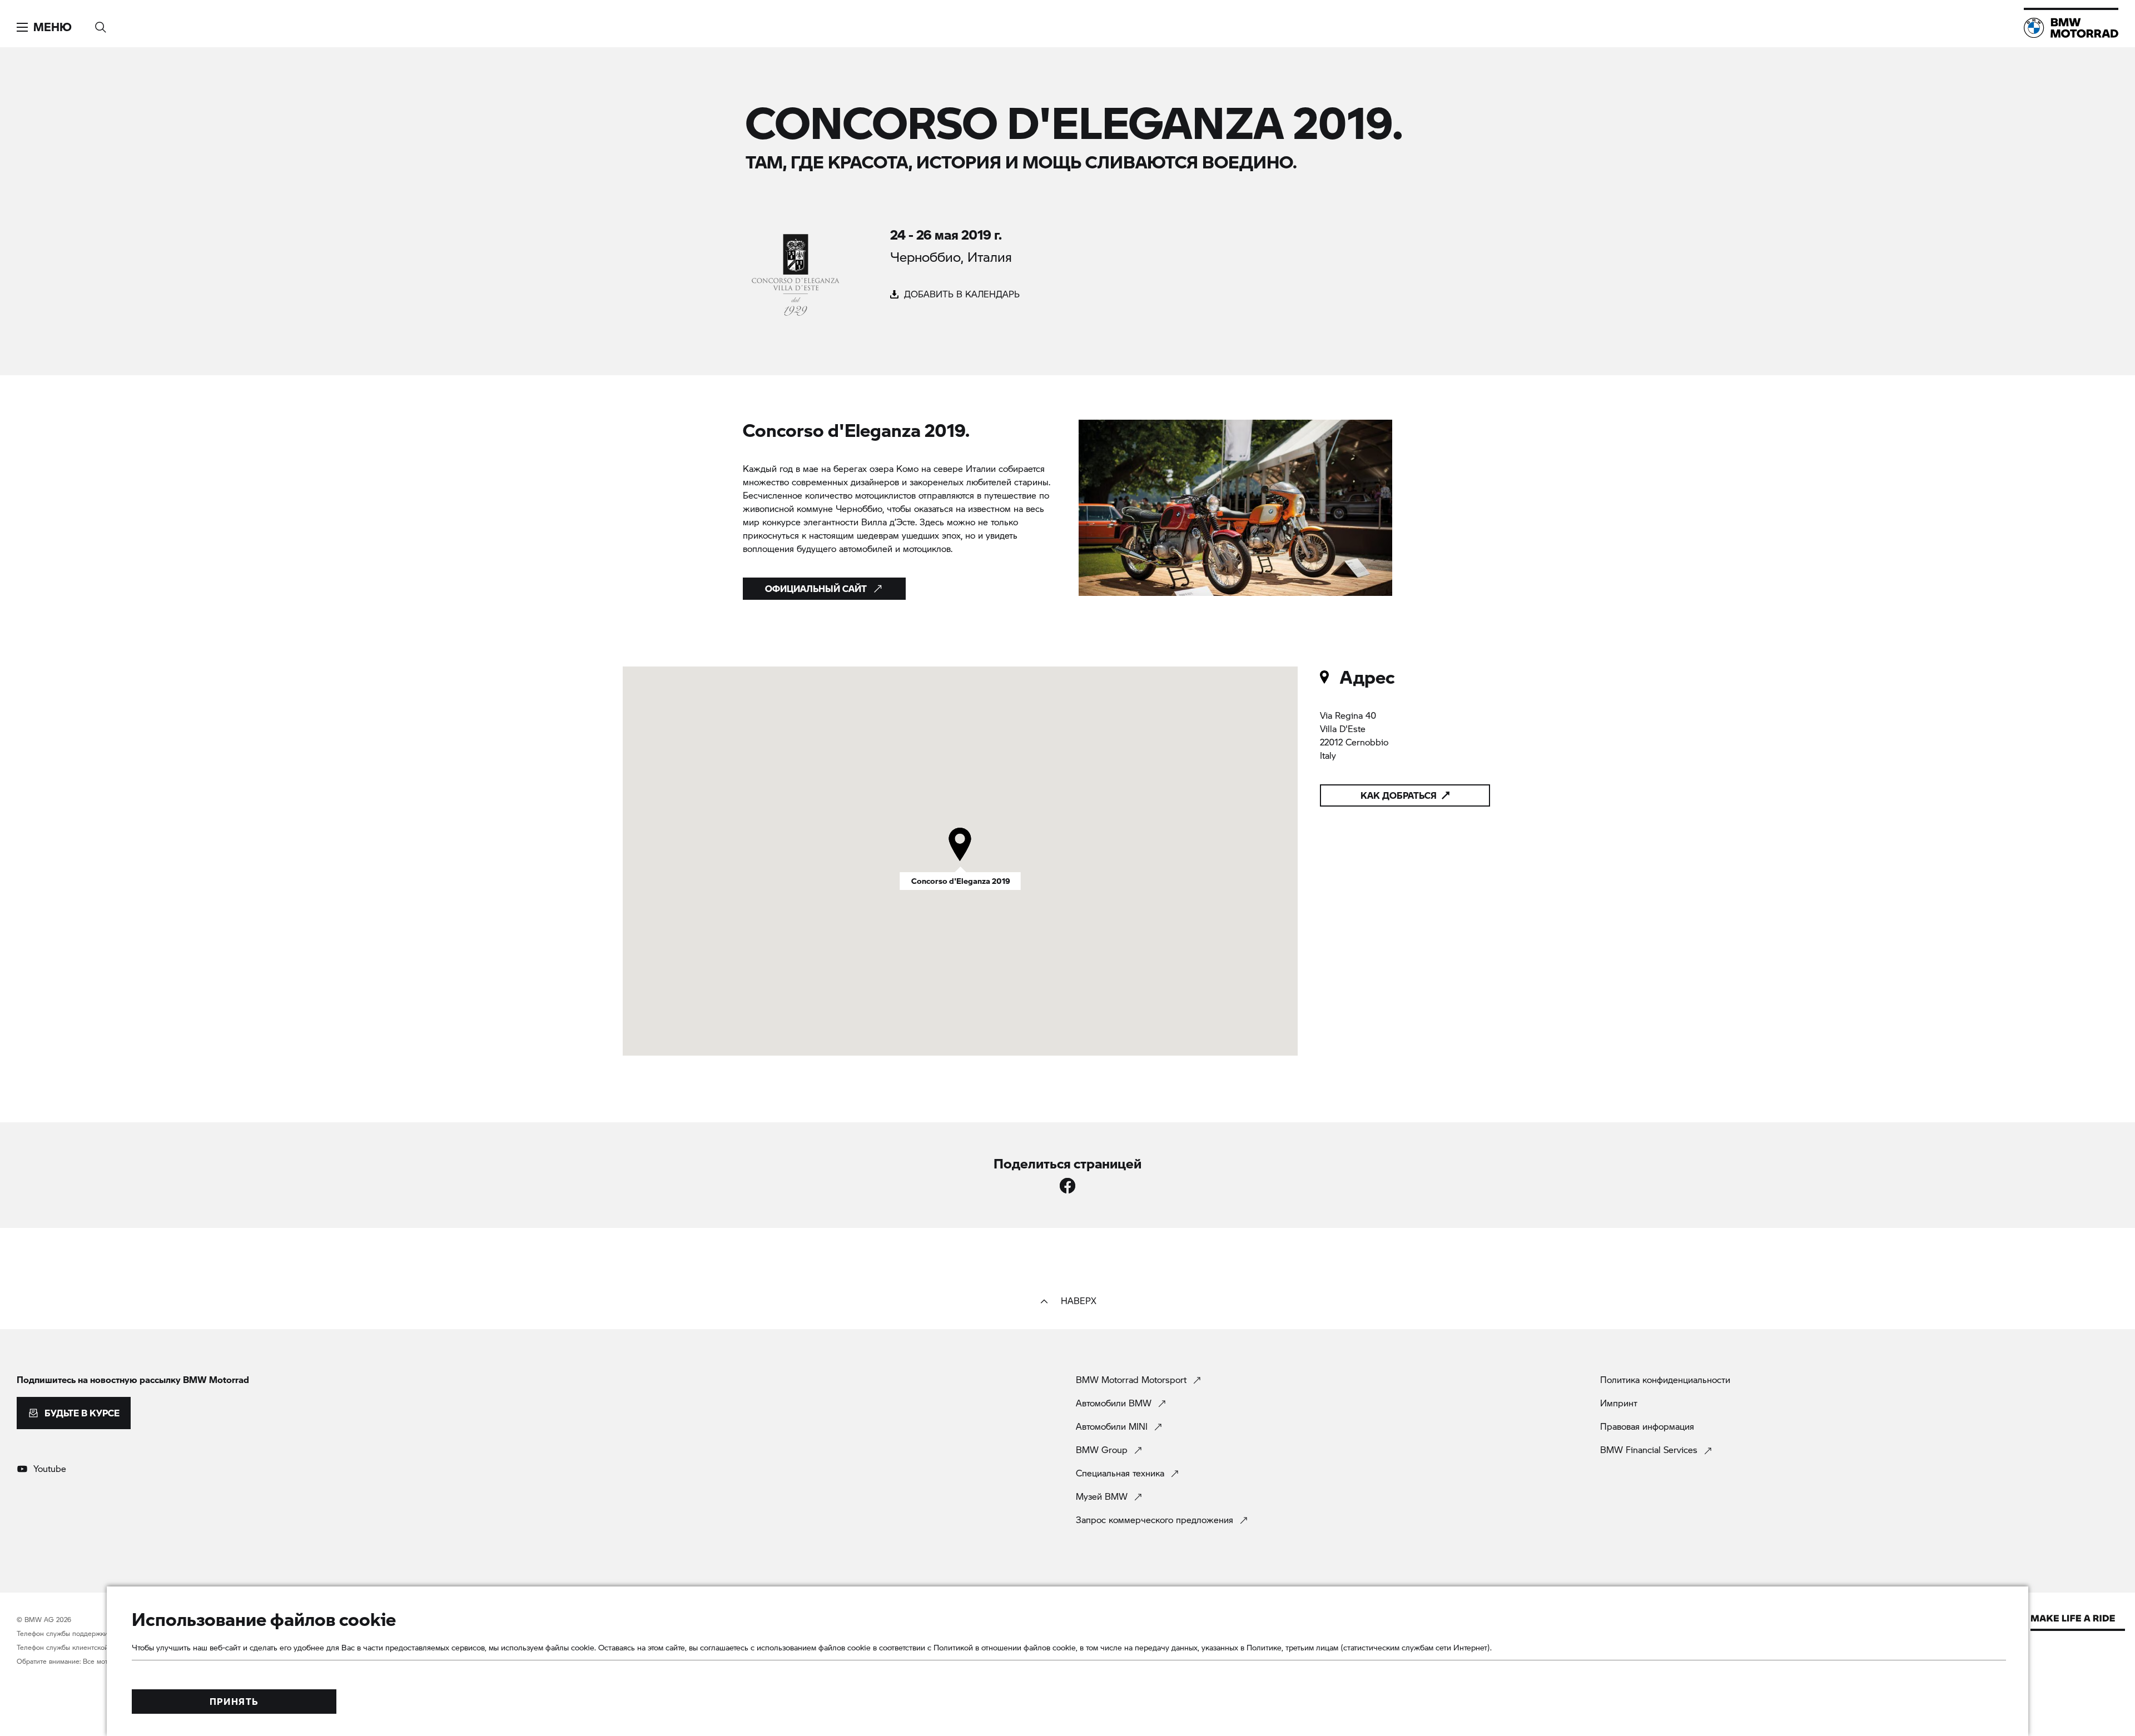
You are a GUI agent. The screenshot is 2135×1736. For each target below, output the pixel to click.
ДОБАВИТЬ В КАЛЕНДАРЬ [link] (960, 294)
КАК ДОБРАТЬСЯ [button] (1399, 795)
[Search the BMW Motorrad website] (101, 24)
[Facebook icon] (1067, 1186)
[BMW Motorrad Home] (2071, 28)
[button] (44, 27)
